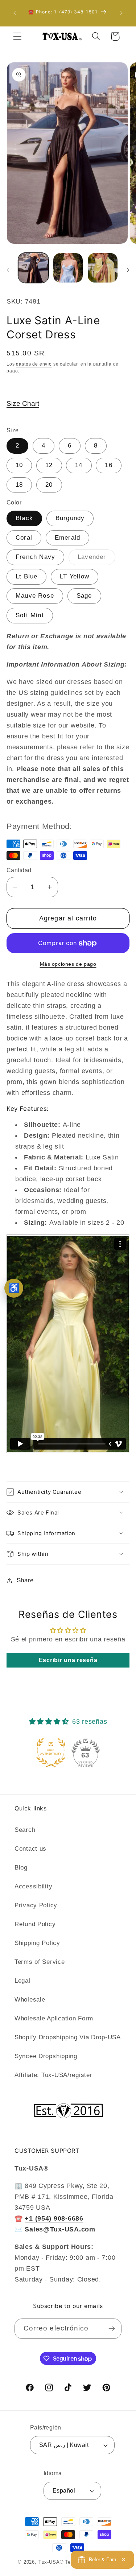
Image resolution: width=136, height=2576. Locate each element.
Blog (21, 1868)
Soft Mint (30, 615)
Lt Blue (26, 576)
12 (49, 465)
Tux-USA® (51, 2562)
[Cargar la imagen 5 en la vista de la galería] (68, 268)
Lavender (96, 559)
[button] (18, 36)
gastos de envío (34, 364)
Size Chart (23, 403)
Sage (84, 596)
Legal (22, 1981)
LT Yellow (75, 576)
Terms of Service (40, 1962)
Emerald (67, 538)
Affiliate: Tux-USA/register (53, 2075)
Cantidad (19, 870)
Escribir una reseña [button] (68, 1660)
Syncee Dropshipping (46, 2056)
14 (79, 465)
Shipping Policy (37, 1943)
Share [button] (25, 1580)
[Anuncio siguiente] (121, 13)
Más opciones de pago (68, 964)
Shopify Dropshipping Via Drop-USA (68, 2037)
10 (19, 465)
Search (25, 1830)
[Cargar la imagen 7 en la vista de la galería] (103, 268)
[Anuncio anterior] (15, 13)
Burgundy (70, 518)
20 (49, 485)
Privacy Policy (36, 1905)
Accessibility (33, 1886)
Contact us (30, 1849)
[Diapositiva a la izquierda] (8, 270)
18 (19, 485)
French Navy (35, 557)
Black (24, 518)
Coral (24, 538)
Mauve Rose (35, 596)
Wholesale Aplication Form (54, 2018)
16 (108, 465)
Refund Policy (35, 1924)
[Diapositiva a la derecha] (128, 270)
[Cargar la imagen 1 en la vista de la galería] (33, 268)
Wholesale (30, 2000)
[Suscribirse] (112, 2329)
